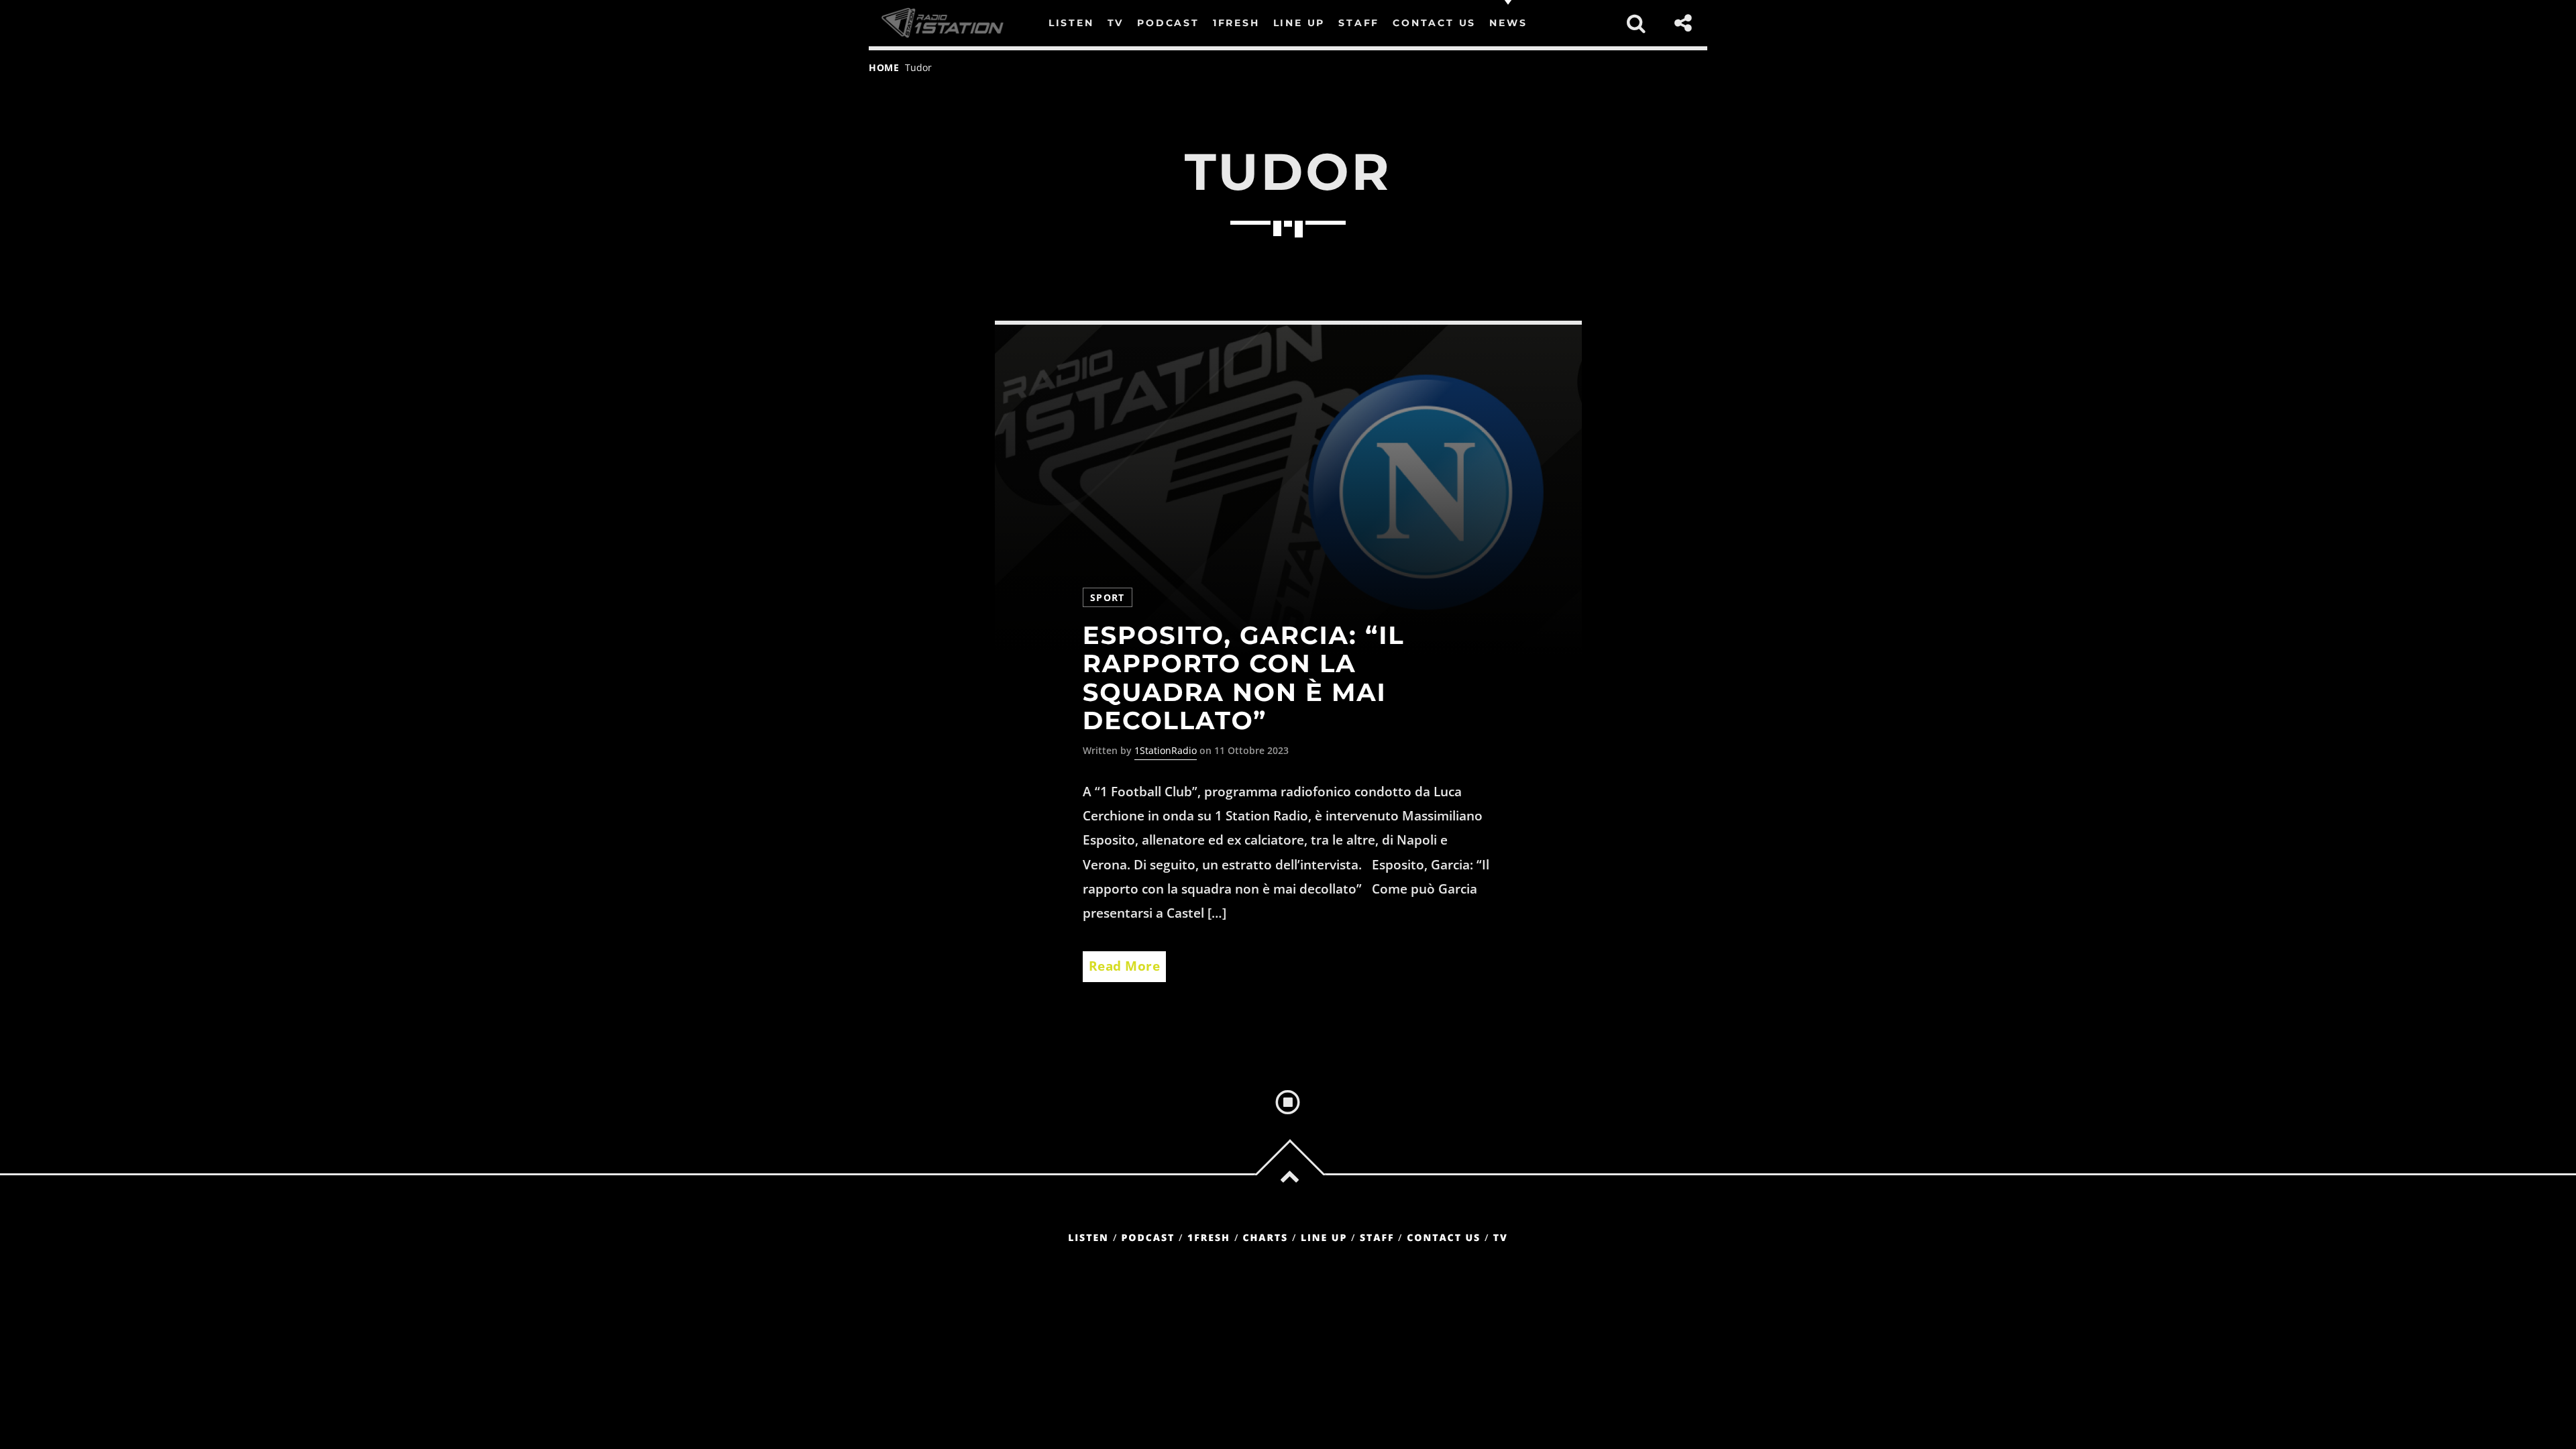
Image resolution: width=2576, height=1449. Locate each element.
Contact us (1444, 1238)
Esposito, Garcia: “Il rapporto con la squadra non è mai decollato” (1244, 679)
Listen (1088, 1238)
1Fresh (1209, 1238)
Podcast (1148, 1238)
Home (884, 67)
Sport (1108, 597)
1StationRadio (1166, 750)
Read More (1125, 966)
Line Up (1324, 1238)
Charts (1265, 1238)
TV (1501, 1238)
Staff (1377, 1238)
